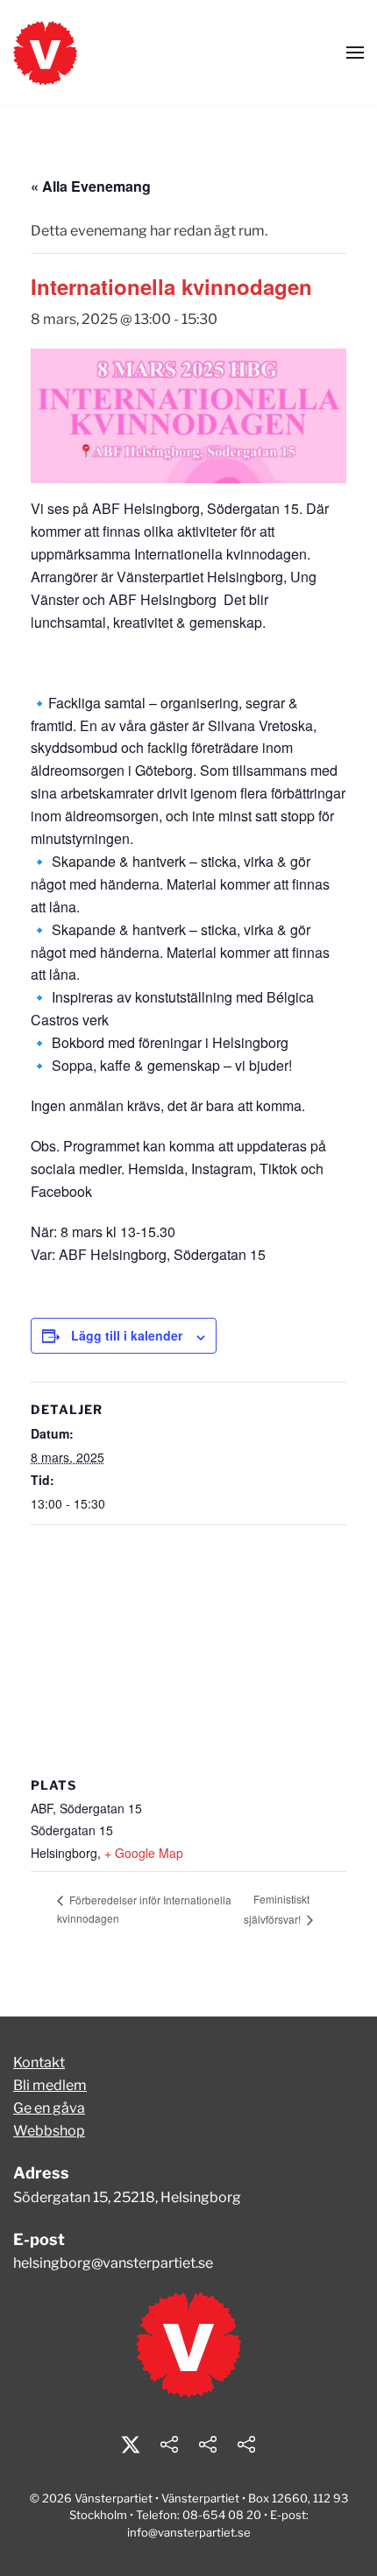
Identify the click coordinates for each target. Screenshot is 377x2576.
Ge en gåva (49, 2108)
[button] (355, 53)
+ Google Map (144, 1853)
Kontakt (39, 2062)
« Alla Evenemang (91, 186)
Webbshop (49, 2131)
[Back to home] (45, 53)
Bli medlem (50, 2085)
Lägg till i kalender (127, 1335)
